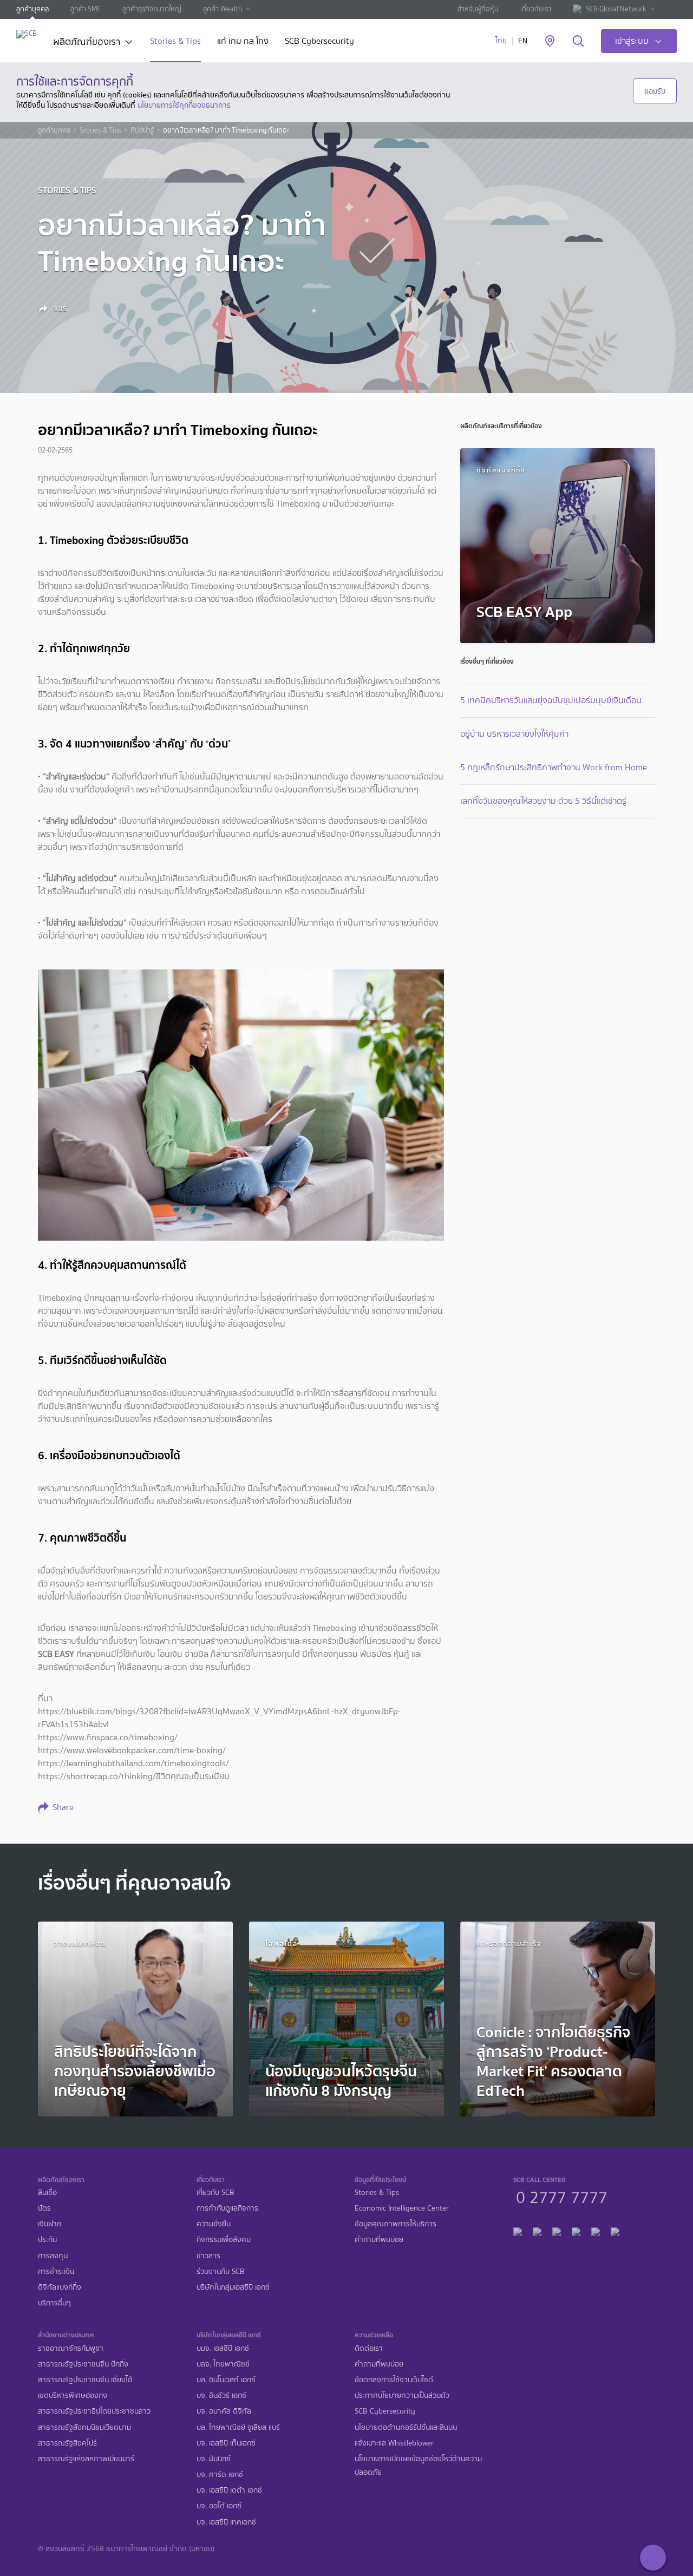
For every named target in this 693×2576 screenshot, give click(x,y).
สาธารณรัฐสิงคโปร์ (67, 2443)
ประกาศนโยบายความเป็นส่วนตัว (402, 2395)
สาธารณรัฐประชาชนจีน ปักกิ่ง (83, 2364)
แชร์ (60, 309)
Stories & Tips (175, 42)
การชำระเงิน (56, 2272)
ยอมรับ (655, 91)
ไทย (501, 41)
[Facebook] (518, 2230)
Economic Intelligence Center (402, 2208)
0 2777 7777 (562, 2196)
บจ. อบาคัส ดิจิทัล (224, 2411)
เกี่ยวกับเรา (536, 9)
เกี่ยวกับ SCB (215, 2192)
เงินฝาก (50, 2224)
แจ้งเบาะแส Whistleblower (394, 2443)
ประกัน (47, 2240)
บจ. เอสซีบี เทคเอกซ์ (226, 2522)
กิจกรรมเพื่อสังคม (224, 2240)
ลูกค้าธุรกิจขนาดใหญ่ (152, 9)
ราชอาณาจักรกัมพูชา (71, 2348)
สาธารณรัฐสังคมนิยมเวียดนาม (84, 2427)
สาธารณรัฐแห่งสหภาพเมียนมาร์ (86, 2459)
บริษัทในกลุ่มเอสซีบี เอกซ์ (233, 2287)
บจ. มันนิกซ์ (214, 2459)
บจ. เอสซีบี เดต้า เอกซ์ (229, 2490)
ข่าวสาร (208, 2256)
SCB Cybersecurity (319, 42)
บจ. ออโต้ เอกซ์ (219, 2506)
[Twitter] (596, 2230)
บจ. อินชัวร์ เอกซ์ (221, 2395)
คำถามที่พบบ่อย (379, 2240)
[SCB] (27, 34)
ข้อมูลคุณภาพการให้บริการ (395, 2224)
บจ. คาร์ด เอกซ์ (220, 2475)
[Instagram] (615, 2230)
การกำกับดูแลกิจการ (227, 2208)
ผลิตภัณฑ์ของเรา (87, 43)
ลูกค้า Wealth (223, 9)
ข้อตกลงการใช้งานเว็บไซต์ (394, 2380)
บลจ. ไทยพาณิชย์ (223, 2364)
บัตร (44, 2208)
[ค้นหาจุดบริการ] (550, 42)
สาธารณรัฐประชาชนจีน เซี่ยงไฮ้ (85, 2380)
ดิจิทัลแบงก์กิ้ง (60, 2287)
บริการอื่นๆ (54, 2303)
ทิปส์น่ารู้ (142, 130)
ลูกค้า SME (86, 9)
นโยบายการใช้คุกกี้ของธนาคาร (184, 105)
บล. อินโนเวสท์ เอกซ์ (226, 2380)
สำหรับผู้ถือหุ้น (478, 9)
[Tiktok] (557, 2230)
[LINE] (537, 2230)
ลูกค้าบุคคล (32, 9)
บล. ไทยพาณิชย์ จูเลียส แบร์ (238, 2427)
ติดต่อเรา (369, 2348)
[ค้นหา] (578, 42)
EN (523, 41)
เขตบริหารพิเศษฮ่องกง (73, 2395)
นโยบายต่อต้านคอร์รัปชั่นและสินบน (406, 2427)
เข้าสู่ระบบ (632, 41)
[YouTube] (576, 2230)
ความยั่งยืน (214, 2224)
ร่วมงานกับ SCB (221, 2272)
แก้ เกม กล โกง (243, 42)
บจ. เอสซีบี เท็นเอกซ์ (226, 2443)
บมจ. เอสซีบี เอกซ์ (223, 2348)
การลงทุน (53, 2256)
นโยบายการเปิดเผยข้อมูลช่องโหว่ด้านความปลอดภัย (418, 2466)
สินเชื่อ (47, 2192)
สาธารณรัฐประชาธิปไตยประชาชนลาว (94, 2411)
